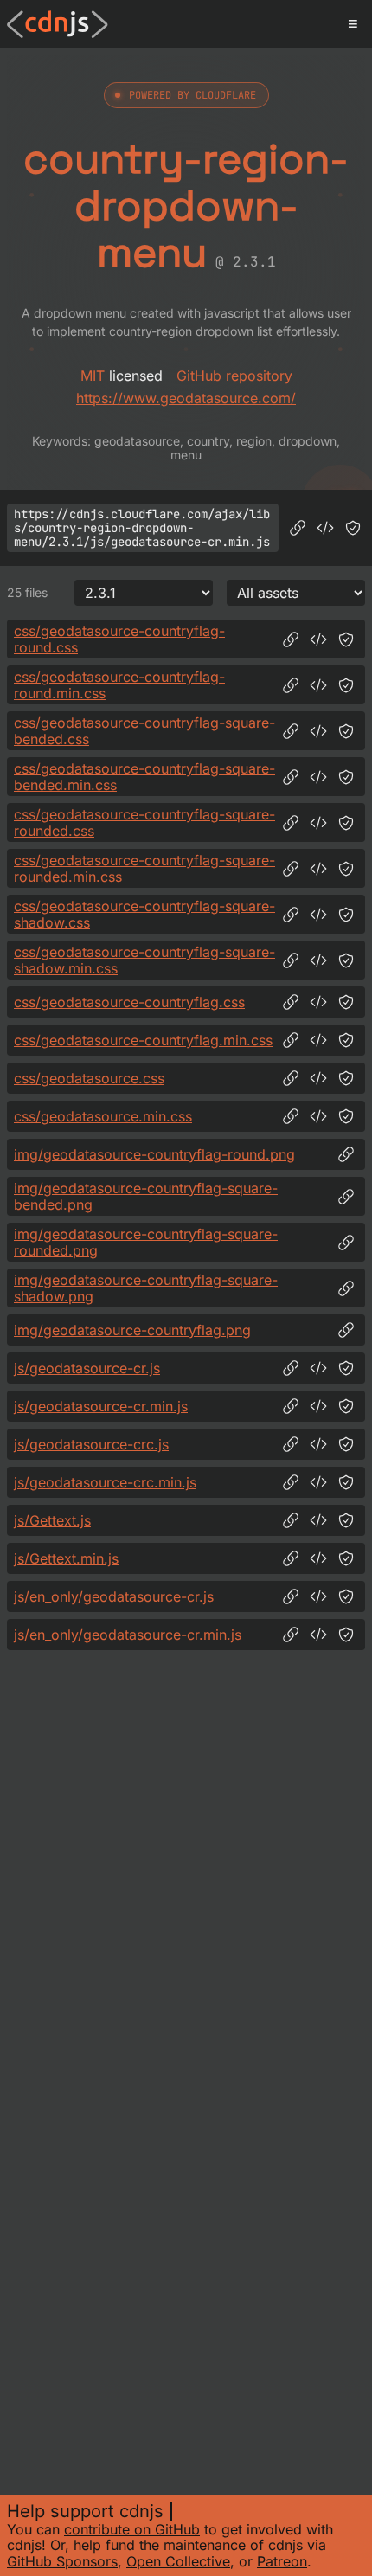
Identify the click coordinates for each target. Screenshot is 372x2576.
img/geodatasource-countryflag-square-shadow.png (146, 1288)
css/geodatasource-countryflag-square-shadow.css (144, 914)
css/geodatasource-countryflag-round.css (119, 639)
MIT (93, 376)
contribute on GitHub (132, 2529)
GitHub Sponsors (62, 2561)
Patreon (282, 2561)
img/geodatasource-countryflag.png (132, 1330)
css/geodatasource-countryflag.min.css (143, 1040)
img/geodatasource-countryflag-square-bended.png (146, 1196)
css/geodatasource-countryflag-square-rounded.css (144, 822)
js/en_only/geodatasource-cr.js (114, 1596)
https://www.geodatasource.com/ (186, 398)
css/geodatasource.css (89, 1078)
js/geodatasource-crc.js (91, 1444)
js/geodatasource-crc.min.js (105, 1482)
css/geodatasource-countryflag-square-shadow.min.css (144, 960)
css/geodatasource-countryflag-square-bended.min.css (144, 777)
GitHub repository (234, 376)
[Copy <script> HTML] (325, 528)
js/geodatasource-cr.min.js (101, 1406)
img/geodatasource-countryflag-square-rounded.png (146, 1242)
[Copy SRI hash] (353, 528)
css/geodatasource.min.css (103, 1116)
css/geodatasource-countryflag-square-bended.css (144, 731)
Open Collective (178, 2561)
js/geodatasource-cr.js (87, 1368)
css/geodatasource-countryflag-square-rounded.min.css (144, 868)
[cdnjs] (58, 24)
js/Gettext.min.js (66, 1558)
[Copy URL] (298, 528)
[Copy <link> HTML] (318, 639)
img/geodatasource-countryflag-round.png (154, 1154)
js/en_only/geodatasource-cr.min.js (128, 1635)
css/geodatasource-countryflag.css (129, 1002)
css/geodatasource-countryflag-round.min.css (119, 685)
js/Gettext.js (52, 1520)
